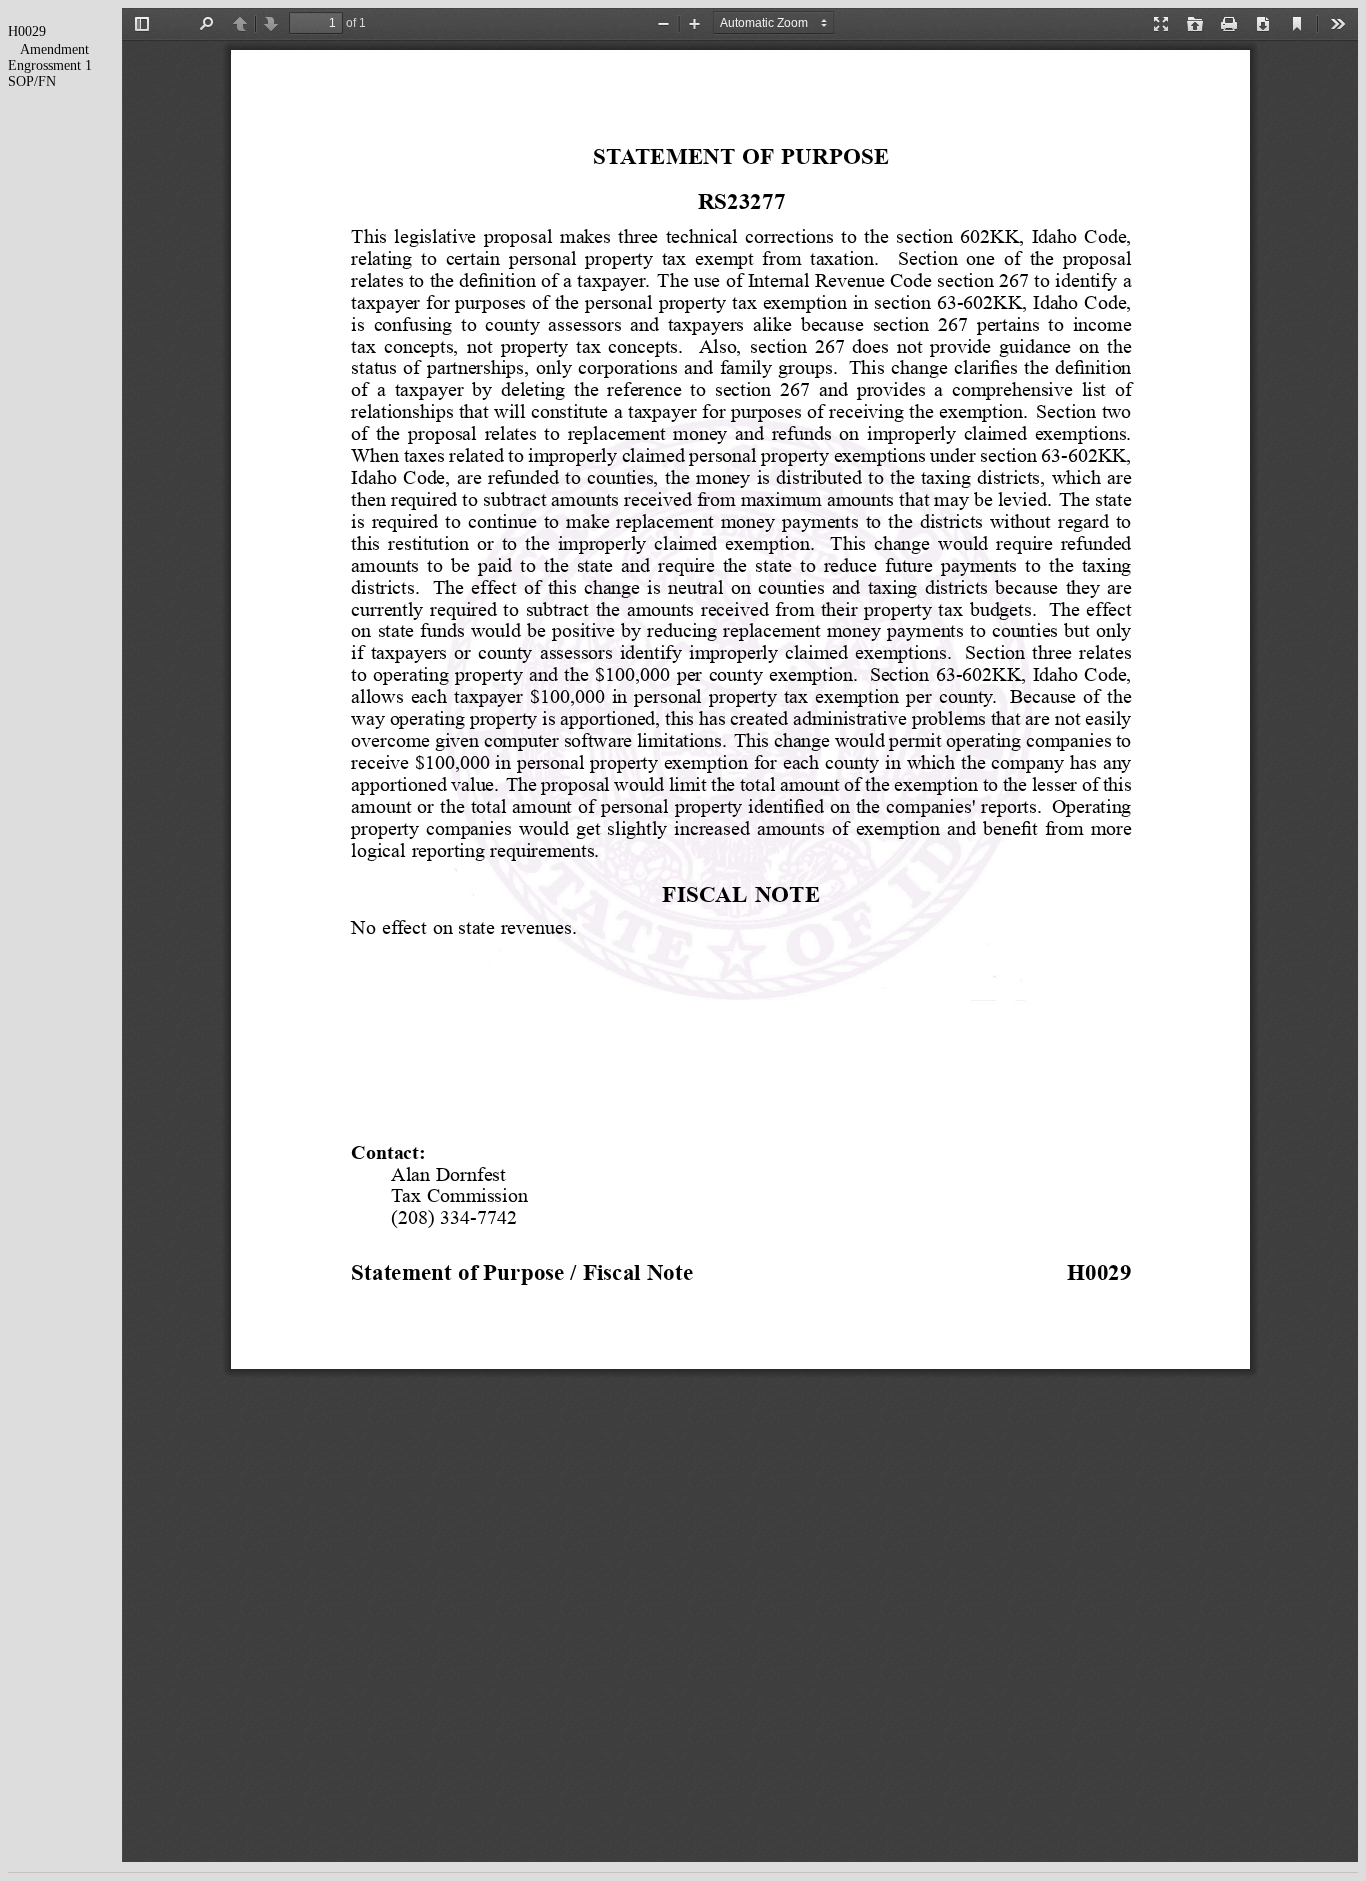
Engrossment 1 (50, 65)
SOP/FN (32, 81)
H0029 (27, 31)
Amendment (54, 49)
